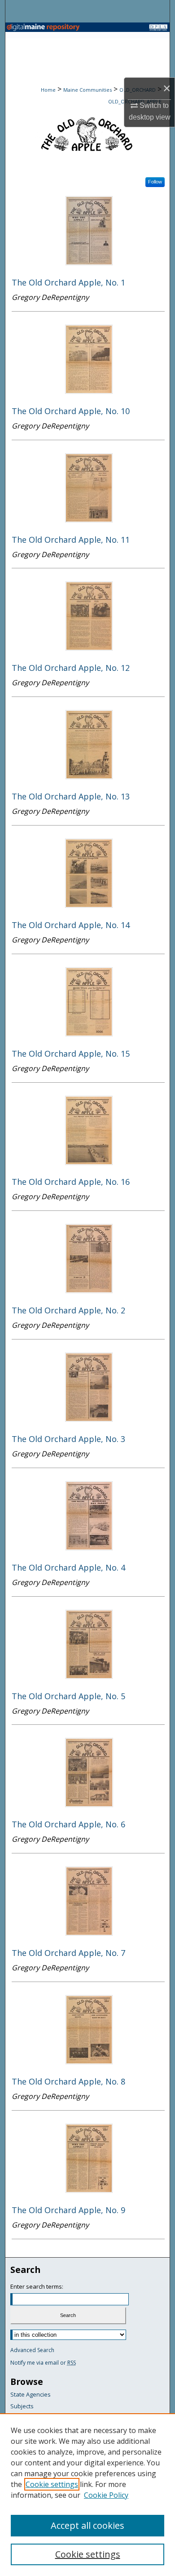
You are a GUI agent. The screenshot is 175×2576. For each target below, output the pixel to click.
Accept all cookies (87, 2525)
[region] (87, 2495)
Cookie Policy (106, 2495)
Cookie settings (52, 2484)
